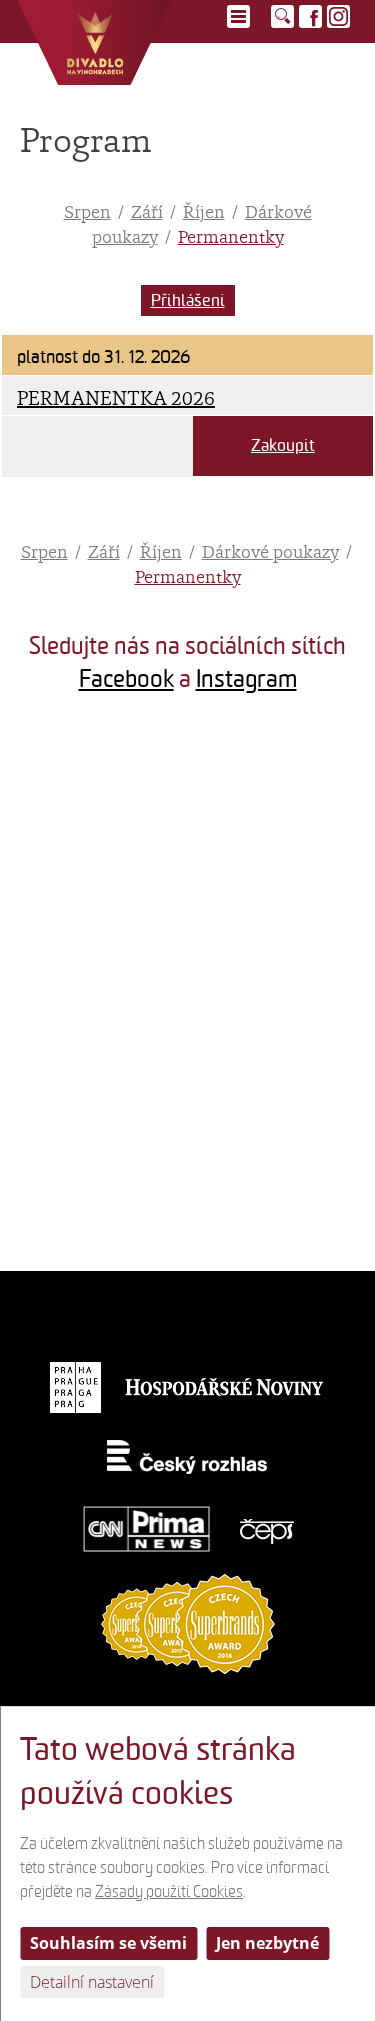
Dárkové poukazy (270, 551)
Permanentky (231, 236)
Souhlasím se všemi (108, 1943)
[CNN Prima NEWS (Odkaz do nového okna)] (147, 1528)
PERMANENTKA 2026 (116, 398)
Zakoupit (283, 445)
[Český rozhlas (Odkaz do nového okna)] (187, 1457)
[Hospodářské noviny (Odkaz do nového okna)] (225, 1386)
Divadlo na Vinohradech (94, 42)
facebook (310, 16)
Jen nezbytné (267, 1943)
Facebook (126, 679)
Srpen (87, 211)
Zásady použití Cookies (169, 1892)
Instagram (246, 679)
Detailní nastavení (92, 1982)
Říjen (204, 211)
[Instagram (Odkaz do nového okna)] (338, 16)
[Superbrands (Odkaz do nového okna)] (188, 1623)
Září (147, 211)
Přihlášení (188, 300)
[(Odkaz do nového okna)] (94, 803)
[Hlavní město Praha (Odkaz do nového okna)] (75, 1386)
